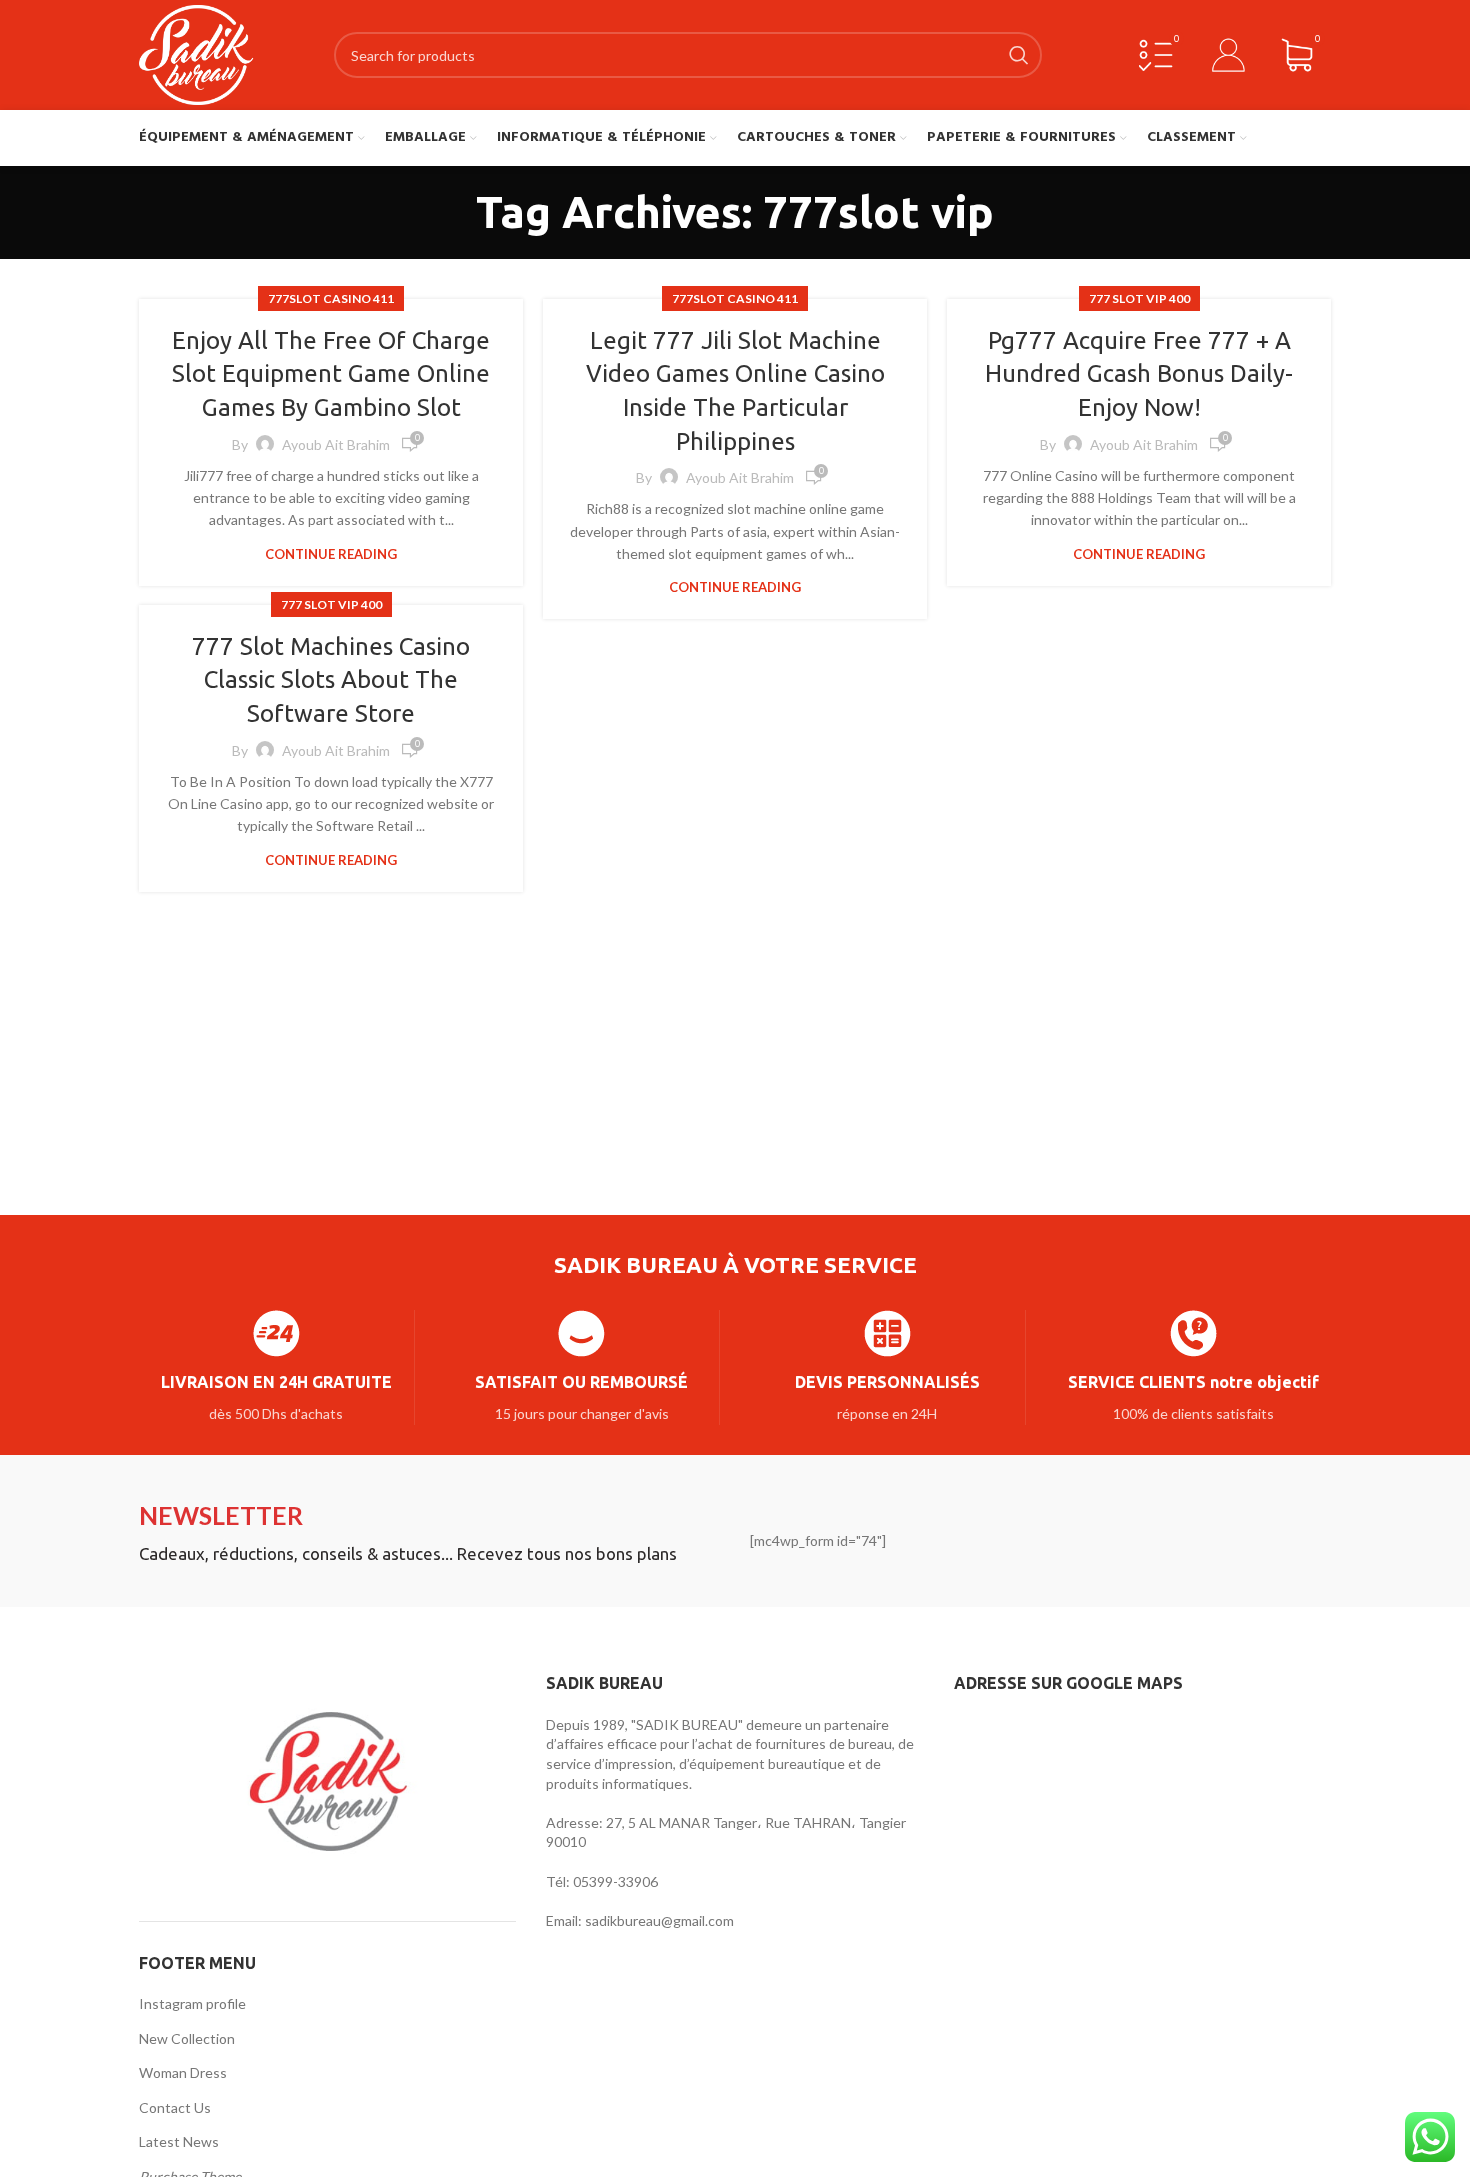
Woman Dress (183, 2072)
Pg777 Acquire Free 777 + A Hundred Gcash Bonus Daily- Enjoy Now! (1139, 374)
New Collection (187, 2038)
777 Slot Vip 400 (1139, 298)
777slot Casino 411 (331, 298)
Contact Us (175, 2107)
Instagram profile (192, 2003)
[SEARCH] (1019, 55)
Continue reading (331, 554)
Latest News (179, 2141)
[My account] (1229, 55)
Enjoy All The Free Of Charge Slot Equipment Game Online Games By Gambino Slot (331, 374)
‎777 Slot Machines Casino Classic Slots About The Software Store (331, 680)
